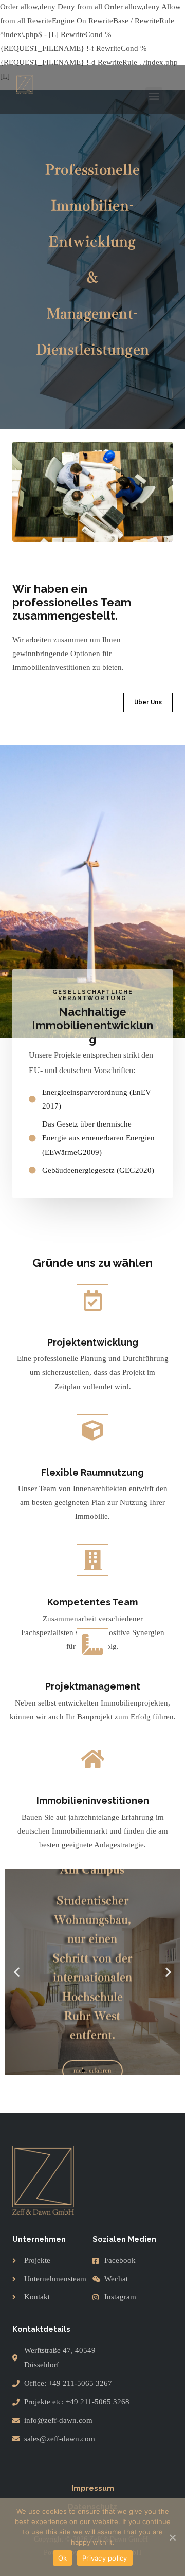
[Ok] (172, 2537)
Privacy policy (105, 2558)
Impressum (93, 2488)
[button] (154, 96)
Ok (63, 2558)
